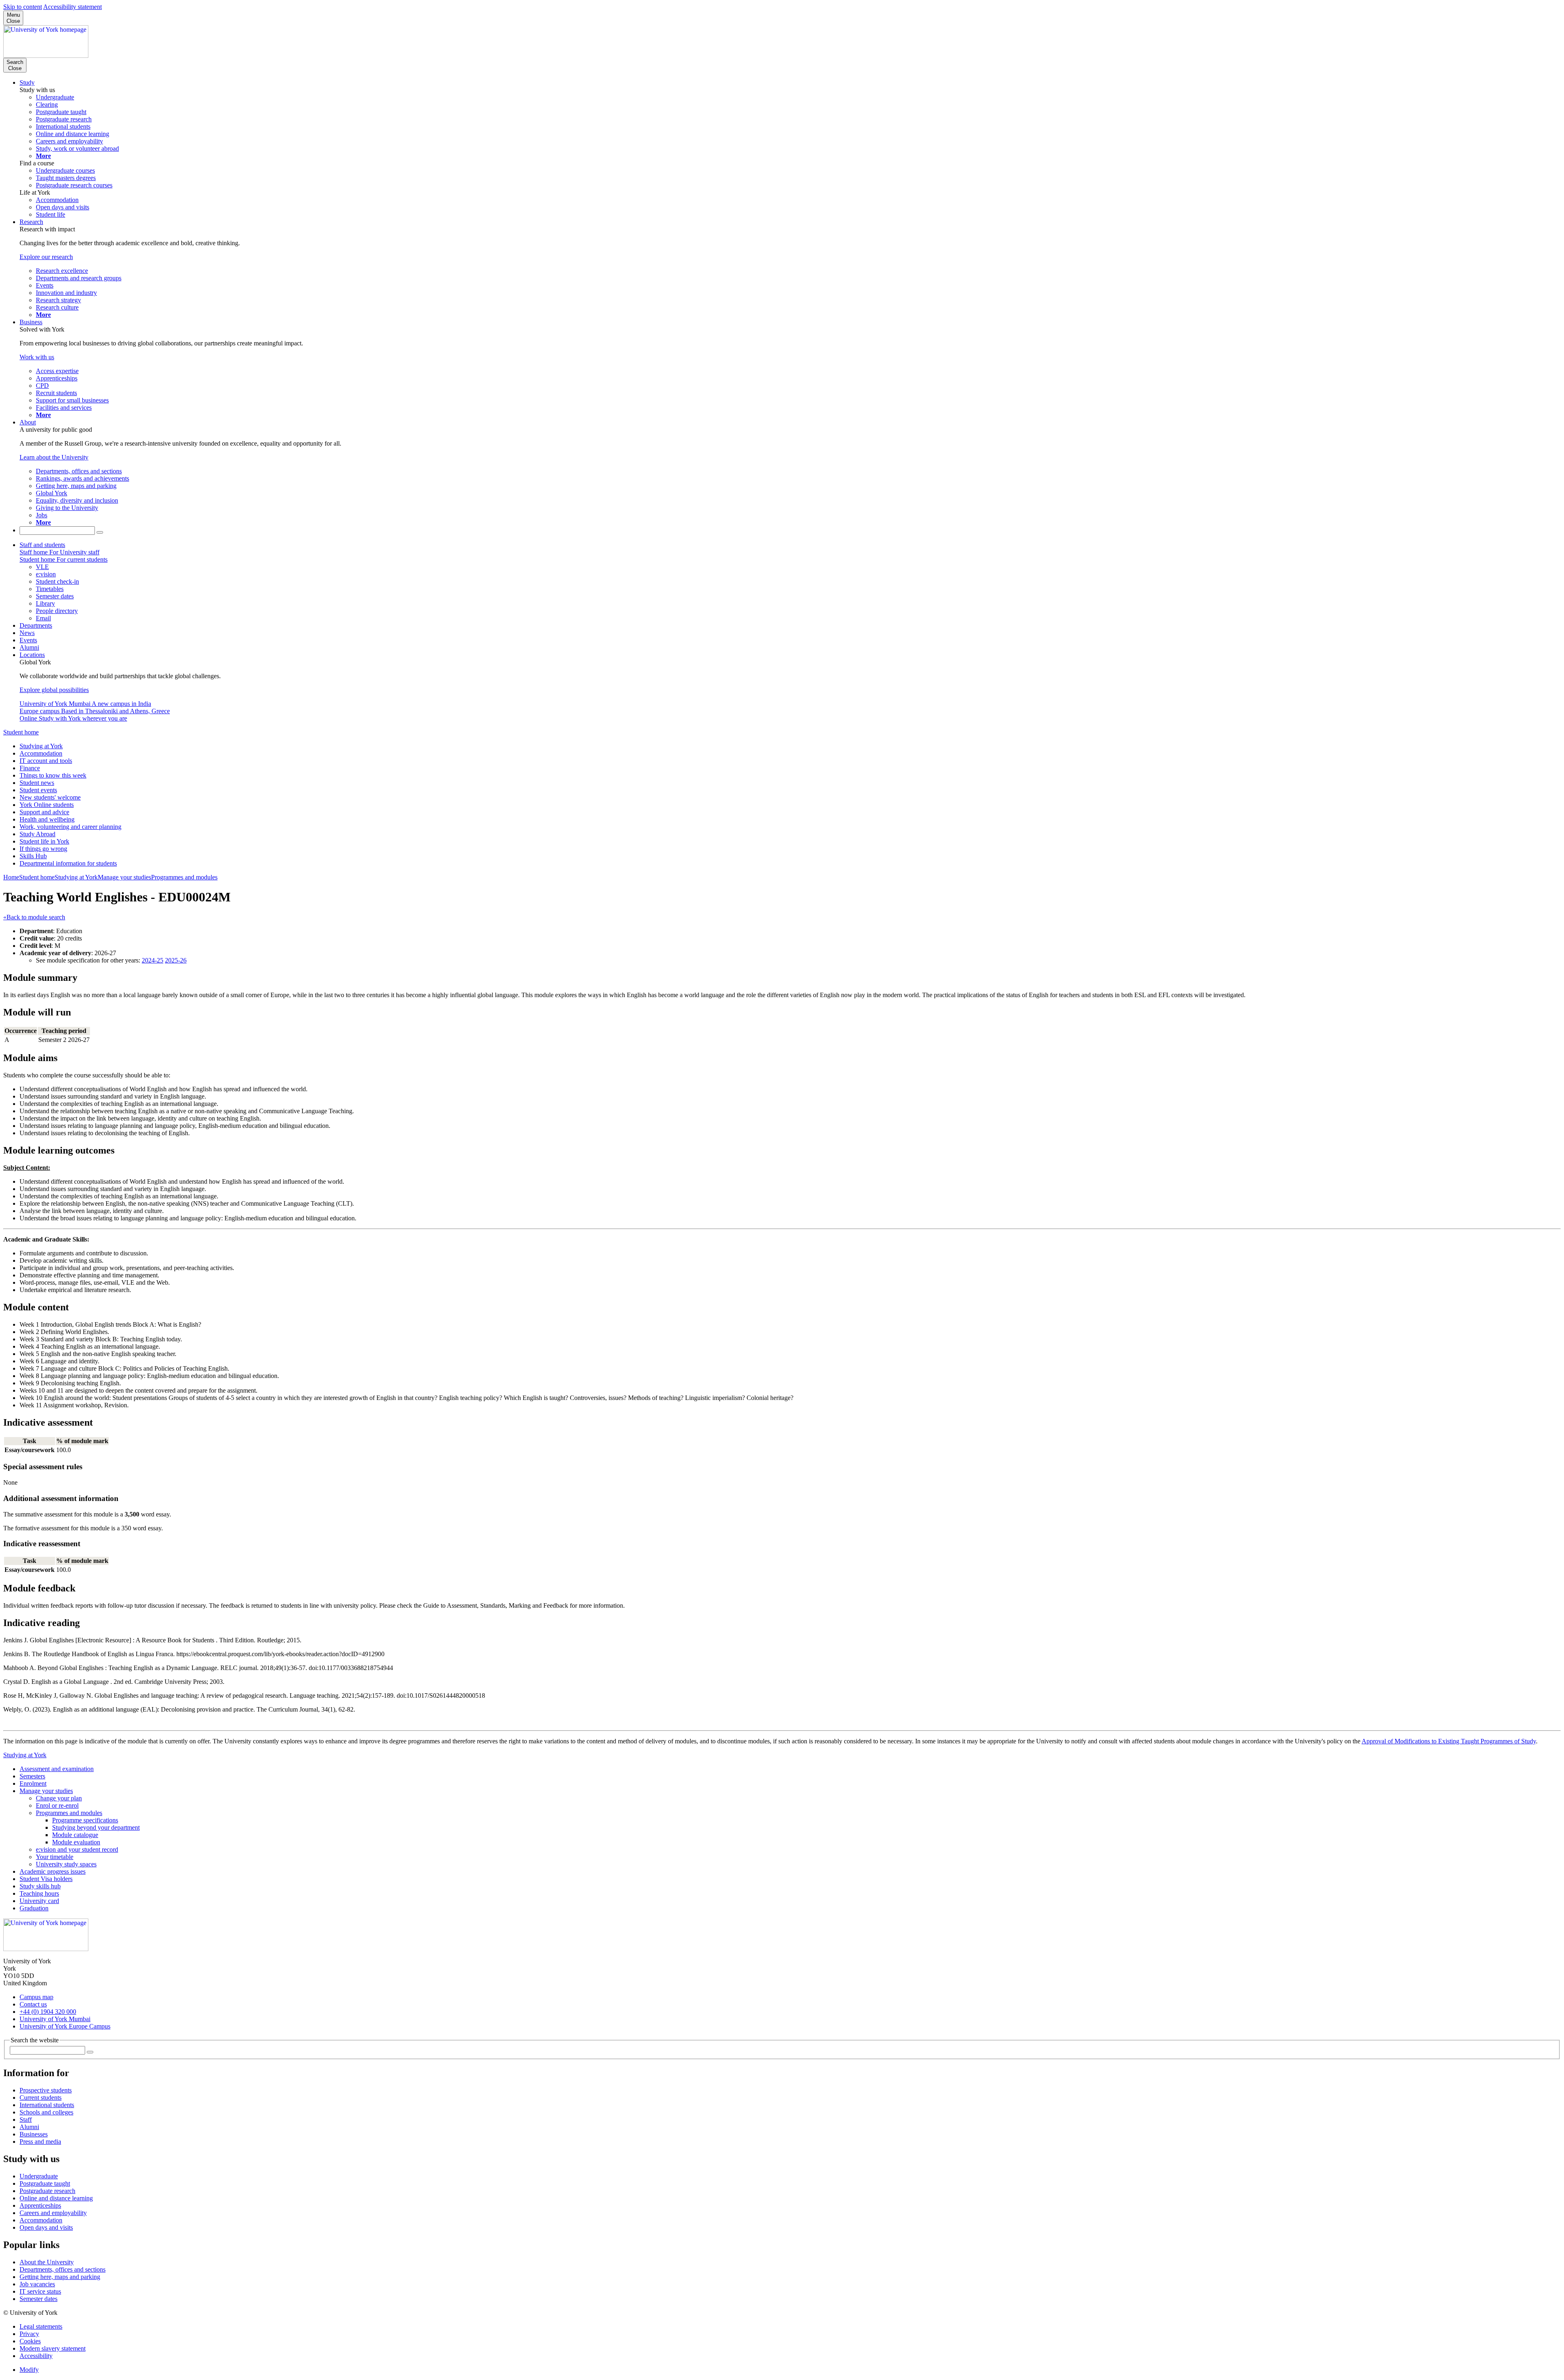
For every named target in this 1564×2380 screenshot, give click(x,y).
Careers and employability (53, 2213)
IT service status (40, 2291)
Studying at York (41, 746)
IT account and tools (46, 761)
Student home (21, 732)
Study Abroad (37, 834)
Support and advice (44, 812)
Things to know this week (53, 775)
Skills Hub (33, 856)
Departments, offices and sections (63, 2269)
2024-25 (153, 960)
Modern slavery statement (53, 2348)
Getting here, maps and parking (60, 2277)
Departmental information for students (68, 863)
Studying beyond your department (96, 1827)
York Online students (47, 805)
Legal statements (41, 2326)
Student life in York (44, 841)
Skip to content (23, 7)
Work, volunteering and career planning (70, 827)
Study (27, 82)
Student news (37, 783)
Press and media (40, 2142)
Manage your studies (124, 877)
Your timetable (55, 1857)
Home (11, 877)
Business (31, 322)
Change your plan (59, 1798)
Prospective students (46, 2090)
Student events (38, 790)
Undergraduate (39, 2176)
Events (28, 640)
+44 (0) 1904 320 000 (48, 2012)
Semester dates (38, 2299)
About (28, 422)
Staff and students (42, 545)
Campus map (36, 1997)
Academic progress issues (53, 1871)
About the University (47, 2262)
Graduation (34, 1908)
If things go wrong (43, 849)
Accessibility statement (72, 7)
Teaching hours (39, 1893)
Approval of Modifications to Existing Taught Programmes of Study (1449, 1741)
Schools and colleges (46, 2112)
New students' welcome (50, 797)
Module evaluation (76, 1842)
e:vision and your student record (77, 1849)
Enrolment (33, 1783)
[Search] (100, 532)
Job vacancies (37, 2284)
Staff (26, 2120)
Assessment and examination (57, 1769)
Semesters (32, 1776)
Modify (29, 2370)
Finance (30, 768)
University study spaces (66, 1864)
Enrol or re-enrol (57, 1805)
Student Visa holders (46, 1879)
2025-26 (176, 960)
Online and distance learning (56, 2198)
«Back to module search (34, 917)
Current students (41, 2098)
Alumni (29, 647)
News (27, 633)
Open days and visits (46, 2227)
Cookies (30, 2341)
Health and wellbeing (47, 819)
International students (47, 2105)
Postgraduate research (47, 2191)
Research (31, 222)
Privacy (29, 2334)
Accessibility (36, 2356)
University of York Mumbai (55, 2019)
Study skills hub (40, 1886)
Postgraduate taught (45, 2183)
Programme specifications (85, 1820)
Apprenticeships (40, 2205)
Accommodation (41, 753)
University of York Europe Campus (65, 2026)
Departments (36, 625)
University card (39, 1901)
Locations (32, 655)
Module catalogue (75, 1835)
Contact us (33, 2004)
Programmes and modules (184, 877)
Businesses (34, 2134)
